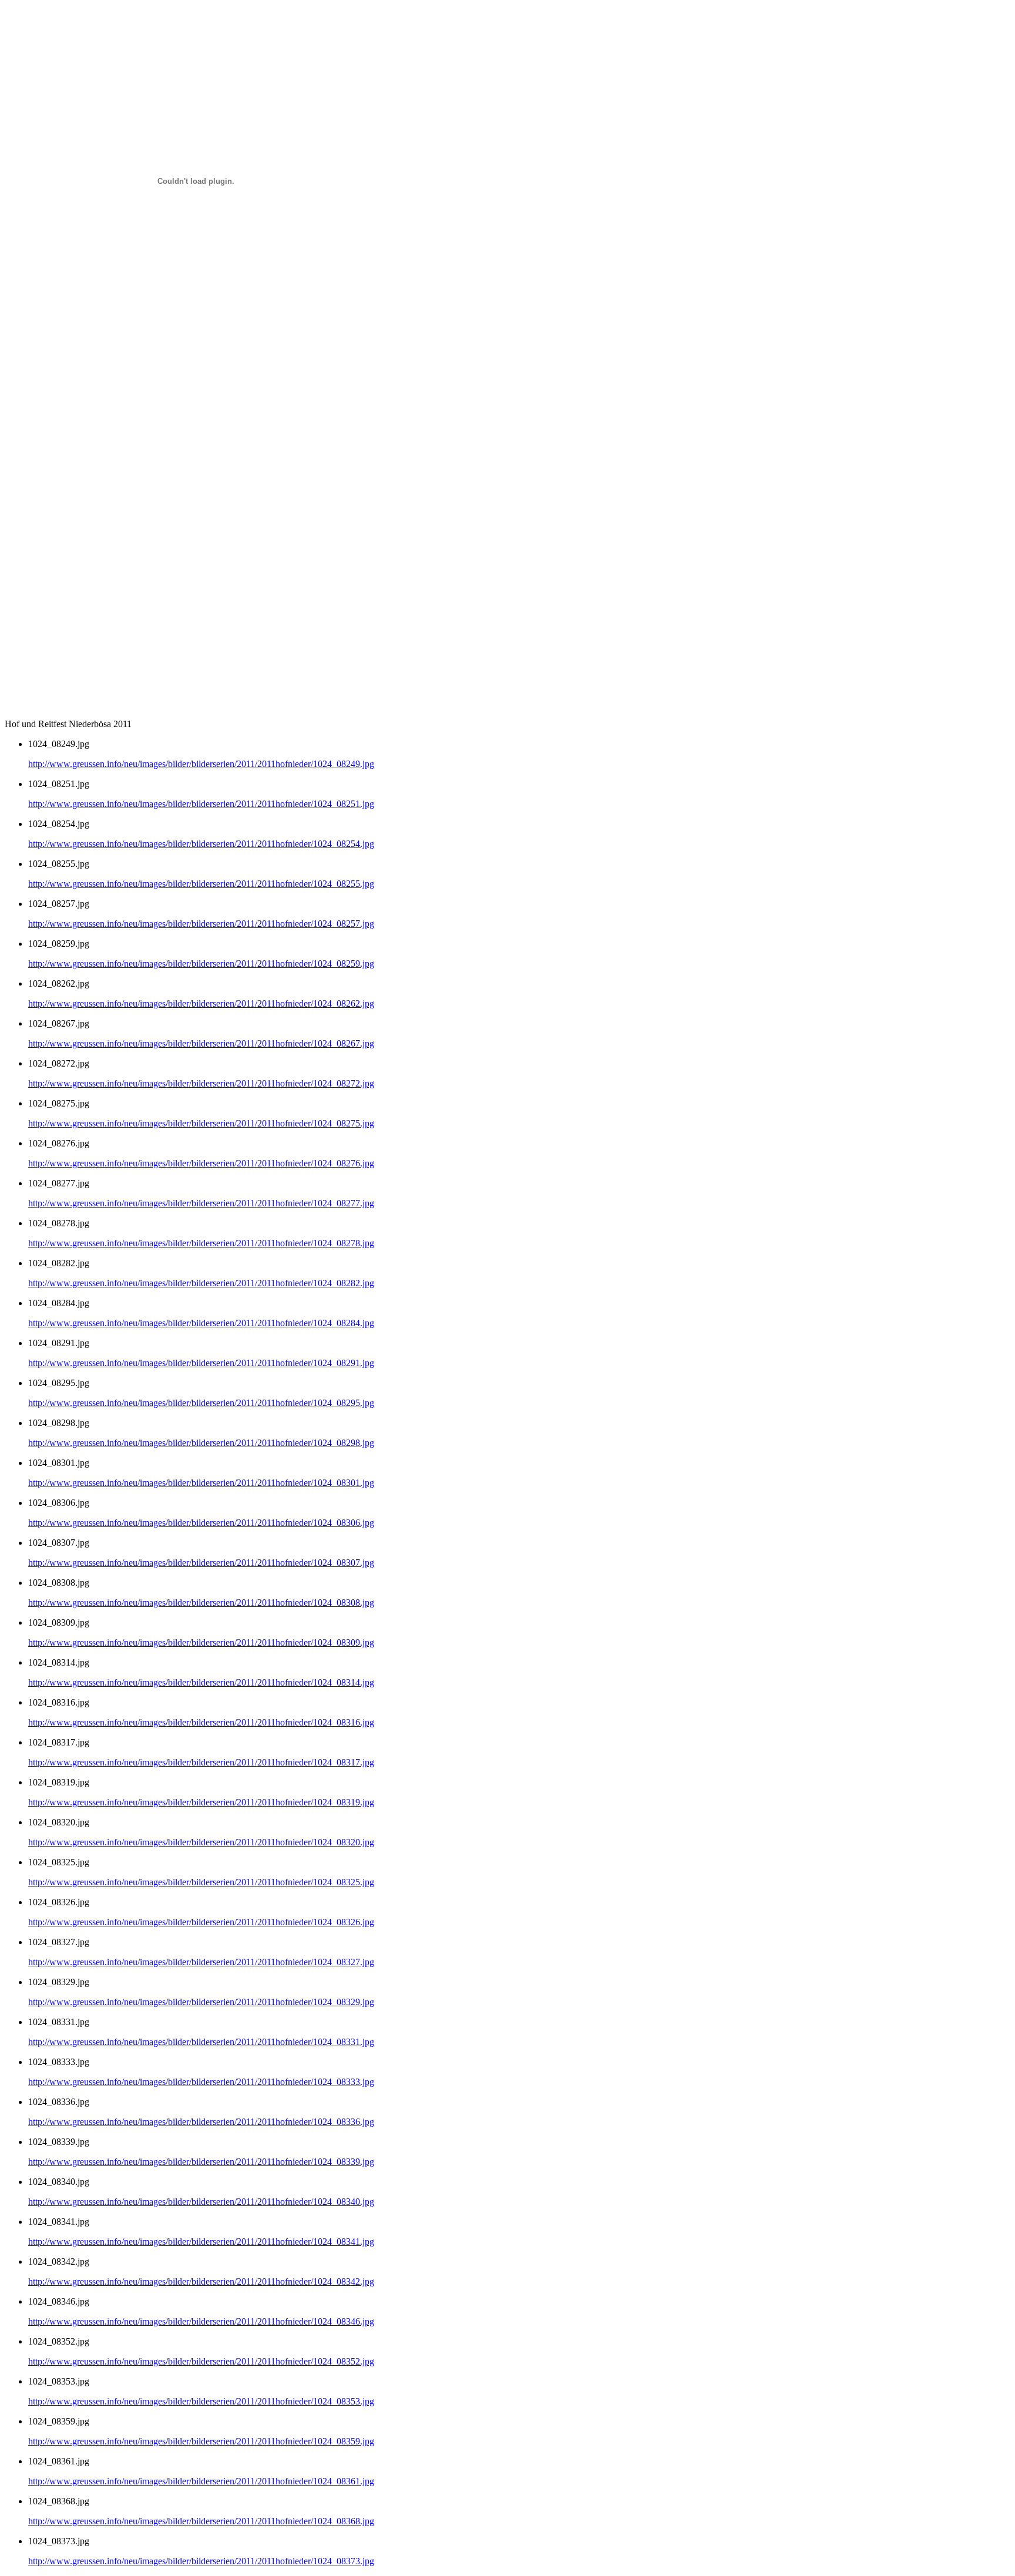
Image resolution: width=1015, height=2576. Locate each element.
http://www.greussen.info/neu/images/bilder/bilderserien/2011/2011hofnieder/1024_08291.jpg (201, 1363)
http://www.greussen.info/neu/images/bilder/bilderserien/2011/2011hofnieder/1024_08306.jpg (201, 1523)
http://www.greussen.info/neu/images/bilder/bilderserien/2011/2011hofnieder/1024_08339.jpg (201, 2162)
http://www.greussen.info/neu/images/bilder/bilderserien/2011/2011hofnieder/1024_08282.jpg (201, 1283)
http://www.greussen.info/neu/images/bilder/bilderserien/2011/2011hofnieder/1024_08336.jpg (201, 2122)
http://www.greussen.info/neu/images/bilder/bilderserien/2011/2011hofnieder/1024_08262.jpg (201, 1003)
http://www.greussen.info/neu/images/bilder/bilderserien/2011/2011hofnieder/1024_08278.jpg (201, 1243)
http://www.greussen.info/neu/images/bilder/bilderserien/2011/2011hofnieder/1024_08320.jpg (201, 1842)
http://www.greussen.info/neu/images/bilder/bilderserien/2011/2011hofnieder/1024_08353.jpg (201, 2401)
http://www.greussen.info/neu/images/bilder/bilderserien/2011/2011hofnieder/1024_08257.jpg (201, 924)
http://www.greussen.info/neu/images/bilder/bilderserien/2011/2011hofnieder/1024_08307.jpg (201, 1563)
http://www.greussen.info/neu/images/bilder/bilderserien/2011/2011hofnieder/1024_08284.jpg (201, 1323)
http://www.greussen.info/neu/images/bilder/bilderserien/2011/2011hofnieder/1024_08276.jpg (201, 1163)
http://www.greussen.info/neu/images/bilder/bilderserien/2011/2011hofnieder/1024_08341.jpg (201, 2242)
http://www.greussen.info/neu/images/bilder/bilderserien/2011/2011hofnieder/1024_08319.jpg (201, 1802)
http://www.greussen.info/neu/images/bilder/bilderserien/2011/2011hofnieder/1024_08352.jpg (201, 2361)
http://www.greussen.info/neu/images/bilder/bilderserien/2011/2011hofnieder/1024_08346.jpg (201, 2321)
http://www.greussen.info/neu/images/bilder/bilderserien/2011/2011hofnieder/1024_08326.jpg (201, 1922)
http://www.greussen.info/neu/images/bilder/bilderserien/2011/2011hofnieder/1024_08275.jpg (201, 1123)
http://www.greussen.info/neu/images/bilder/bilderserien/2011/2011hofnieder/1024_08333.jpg (201, 2082)
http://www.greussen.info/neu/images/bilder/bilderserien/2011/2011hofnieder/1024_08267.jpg (201, 1043)
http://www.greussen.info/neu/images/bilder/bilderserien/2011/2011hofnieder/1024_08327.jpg (201, 1962)
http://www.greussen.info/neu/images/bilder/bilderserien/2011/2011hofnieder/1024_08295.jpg (201, 1403)
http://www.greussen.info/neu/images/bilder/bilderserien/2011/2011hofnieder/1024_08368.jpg (201, 2521)
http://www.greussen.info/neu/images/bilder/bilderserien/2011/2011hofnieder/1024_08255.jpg (201, 884)
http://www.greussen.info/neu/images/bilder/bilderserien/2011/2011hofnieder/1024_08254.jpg (201, 844)
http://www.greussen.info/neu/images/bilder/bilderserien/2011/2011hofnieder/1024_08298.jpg (201, 1443)
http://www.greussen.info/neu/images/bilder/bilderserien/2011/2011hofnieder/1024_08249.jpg (201, 764)
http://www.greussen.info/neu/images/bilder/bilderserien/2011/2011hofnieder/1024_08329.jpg (201, 2002)
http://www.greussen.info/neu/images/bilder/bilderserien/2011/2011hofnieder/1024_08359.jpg (201, 2441)
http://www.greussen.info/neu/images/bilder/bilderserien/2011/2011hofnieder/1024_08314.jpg (201, 1682)
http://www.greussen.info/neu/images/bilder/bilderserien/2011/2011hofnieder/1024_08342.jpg (201, 2281)
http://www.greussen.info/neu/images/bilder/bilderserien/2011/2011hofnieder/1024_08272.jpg (201, 1083)
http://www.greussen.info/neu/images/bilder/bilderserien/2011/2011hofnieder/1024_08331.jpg (201, 2042)
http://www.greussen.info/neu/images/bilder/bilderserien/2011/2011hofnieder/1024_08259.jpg (201, 964)
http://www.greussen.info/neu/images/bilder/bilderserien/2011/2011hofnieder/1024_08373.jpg (201, 2561)
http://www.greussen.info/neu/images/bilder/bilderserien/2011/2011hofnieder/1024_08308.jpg (201, 1603)
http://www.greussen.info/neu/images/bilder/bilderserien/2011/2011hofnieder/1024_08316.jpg (201, 1722)
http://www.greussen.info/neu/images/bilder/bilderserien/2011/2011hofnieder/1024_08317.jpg (201, 1762)
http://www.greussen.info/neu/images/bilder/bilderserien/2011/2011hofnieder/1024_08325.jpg (201, 1882)
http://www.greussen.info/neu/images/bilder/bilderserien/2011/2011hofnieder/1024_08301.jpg (201, 1483)
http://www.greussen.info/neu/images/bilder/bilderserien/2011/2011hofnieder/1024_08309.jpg (201, 1642)
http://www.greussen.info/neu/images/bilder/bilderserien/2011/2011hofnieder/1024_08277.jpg (201, 1203)
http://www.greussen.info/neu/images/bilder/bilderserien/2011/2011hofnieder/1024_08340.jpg (201, 2202)
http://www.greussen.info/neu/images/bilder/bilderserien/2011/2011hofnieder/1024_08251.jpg (201, 804)
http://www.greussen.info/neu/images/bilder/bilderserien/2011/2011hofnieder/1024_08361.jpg (201, 2481)
